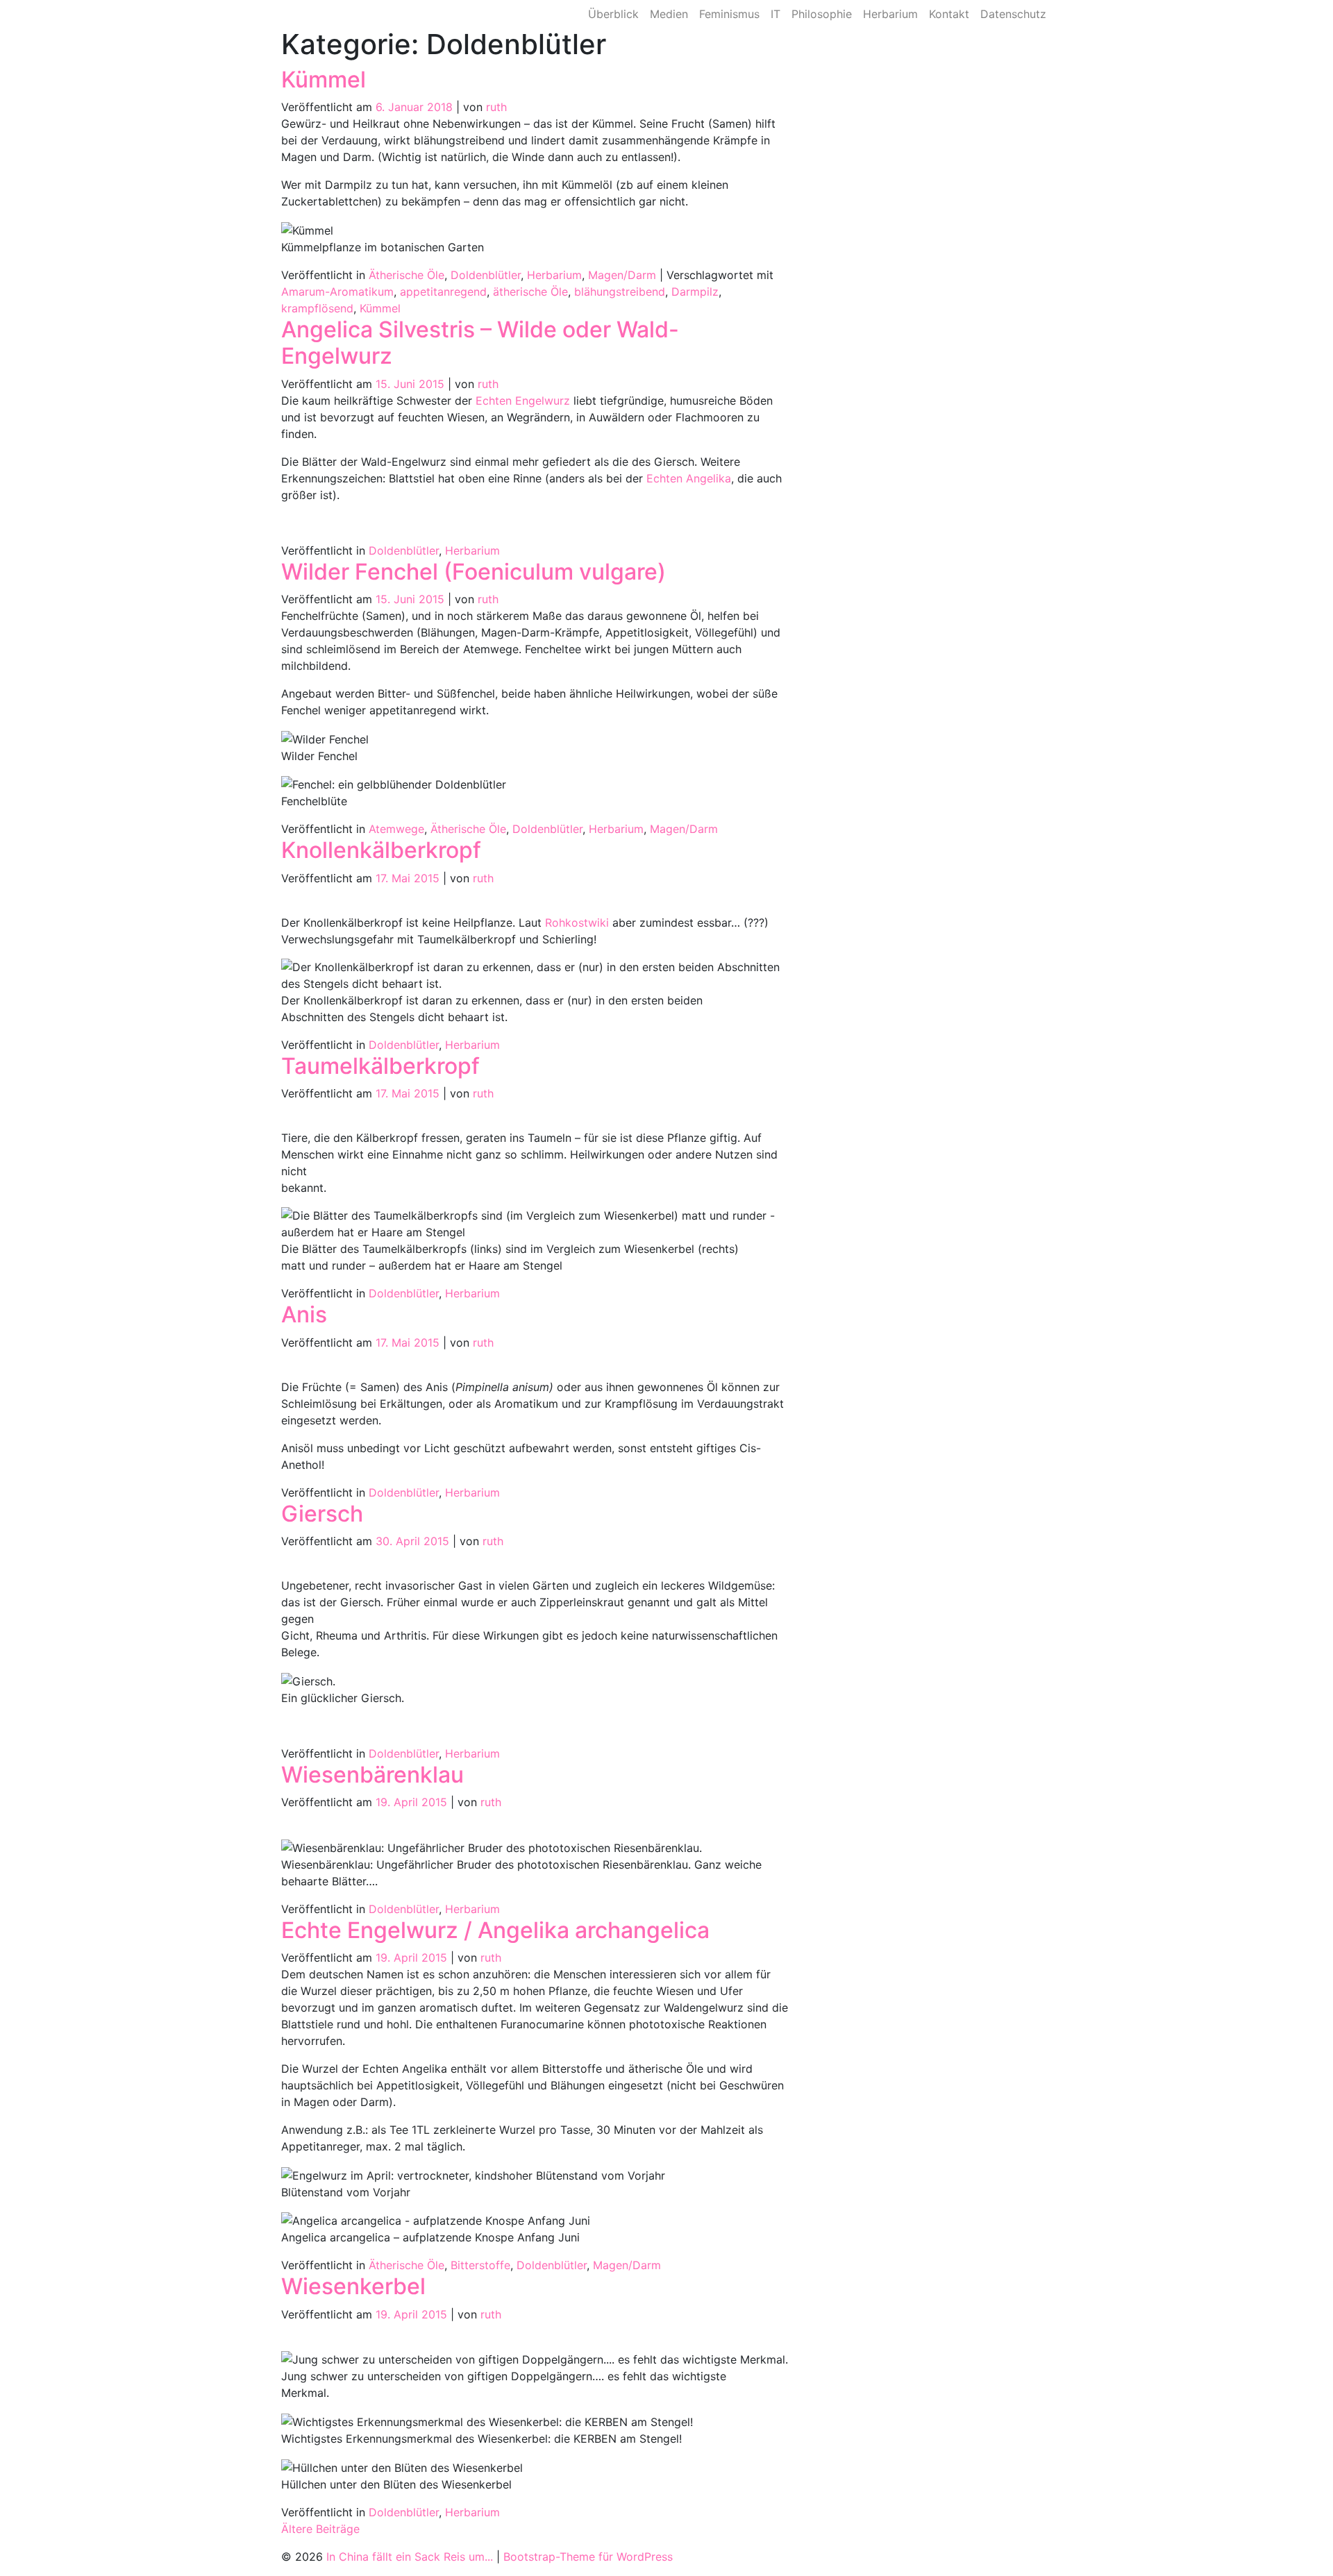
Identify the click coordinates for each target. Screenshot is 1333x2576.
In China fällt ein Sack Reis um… (386, 14)
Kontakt (949, 14)
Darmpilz (695, 292)
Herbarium (890, 14)
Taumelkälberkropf (380, 1066)
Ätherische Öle (406, 275)
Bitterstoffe (480, 2265)
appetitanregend (443, 292)
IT (776, 14)
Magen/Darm (622, 275)
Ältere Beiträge (320, 2529)
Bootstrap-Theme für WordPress (588, 2557)
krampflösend (317, 308)
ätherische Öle (530, 292)
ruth (496, 107)
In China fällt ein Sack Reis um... (410, 2557)
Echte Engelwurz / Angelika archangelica (495, 1930)
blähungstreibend (620, 292)
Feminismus (729, 14)
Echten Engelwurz (523, 401)
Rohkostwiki (577, 923)
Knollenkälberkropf (381, 850)
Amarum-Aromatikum (337, 292)
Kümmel (324, 79)
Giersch (322, 1514)
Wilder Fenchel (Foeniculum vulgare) (473, 572)
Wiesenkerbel (353, 2286)
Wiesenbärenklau (372, 1775)
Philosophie (822, 14)
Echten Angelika (689, 478)
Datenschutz (1013, 14)
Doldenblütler (486, 275)
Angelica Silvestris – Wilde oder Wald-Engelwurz (480, 343)
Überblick (613, 14)
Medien (669, 14)
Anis (304, 1314)
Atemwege (396, 829)
